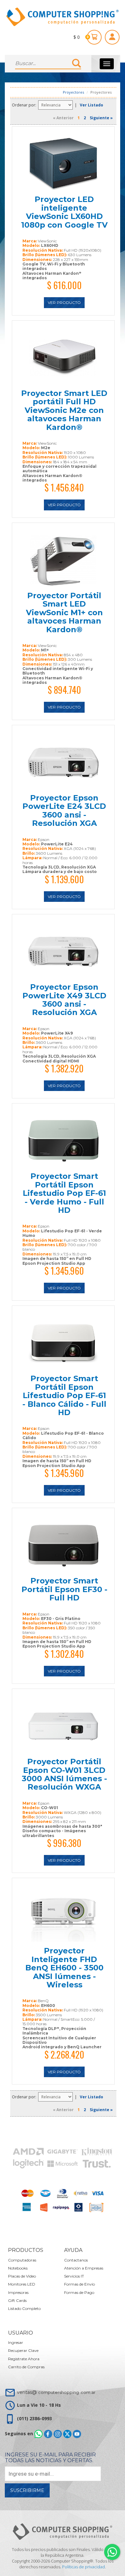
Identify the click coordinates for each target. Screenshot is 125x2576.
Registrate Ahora (24, 2359)
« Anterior (63, 118)
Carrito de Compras (26, 2367)
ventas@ (56, 2392)
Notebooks (18, 2268)
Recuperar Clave (23, 2350)
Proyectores (73, 92)
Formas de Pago (79, 2292)
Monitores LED (22, 2284)
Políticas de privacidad (83, 2567)
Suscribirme (27, 2490)
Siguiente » (101, 118)
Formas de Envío (79, 2284)
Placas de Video (22, 2276)
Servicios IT (74, 2276)
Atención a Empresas (84, 2268)
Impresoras (18, 2292)
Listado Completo (24, 2308)
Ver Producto (64, 302)
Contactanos (76, 2260)
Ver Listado (92, 105)
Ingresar (16, 2342)
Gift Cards (17, 2300)
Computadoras (22, 2260)
